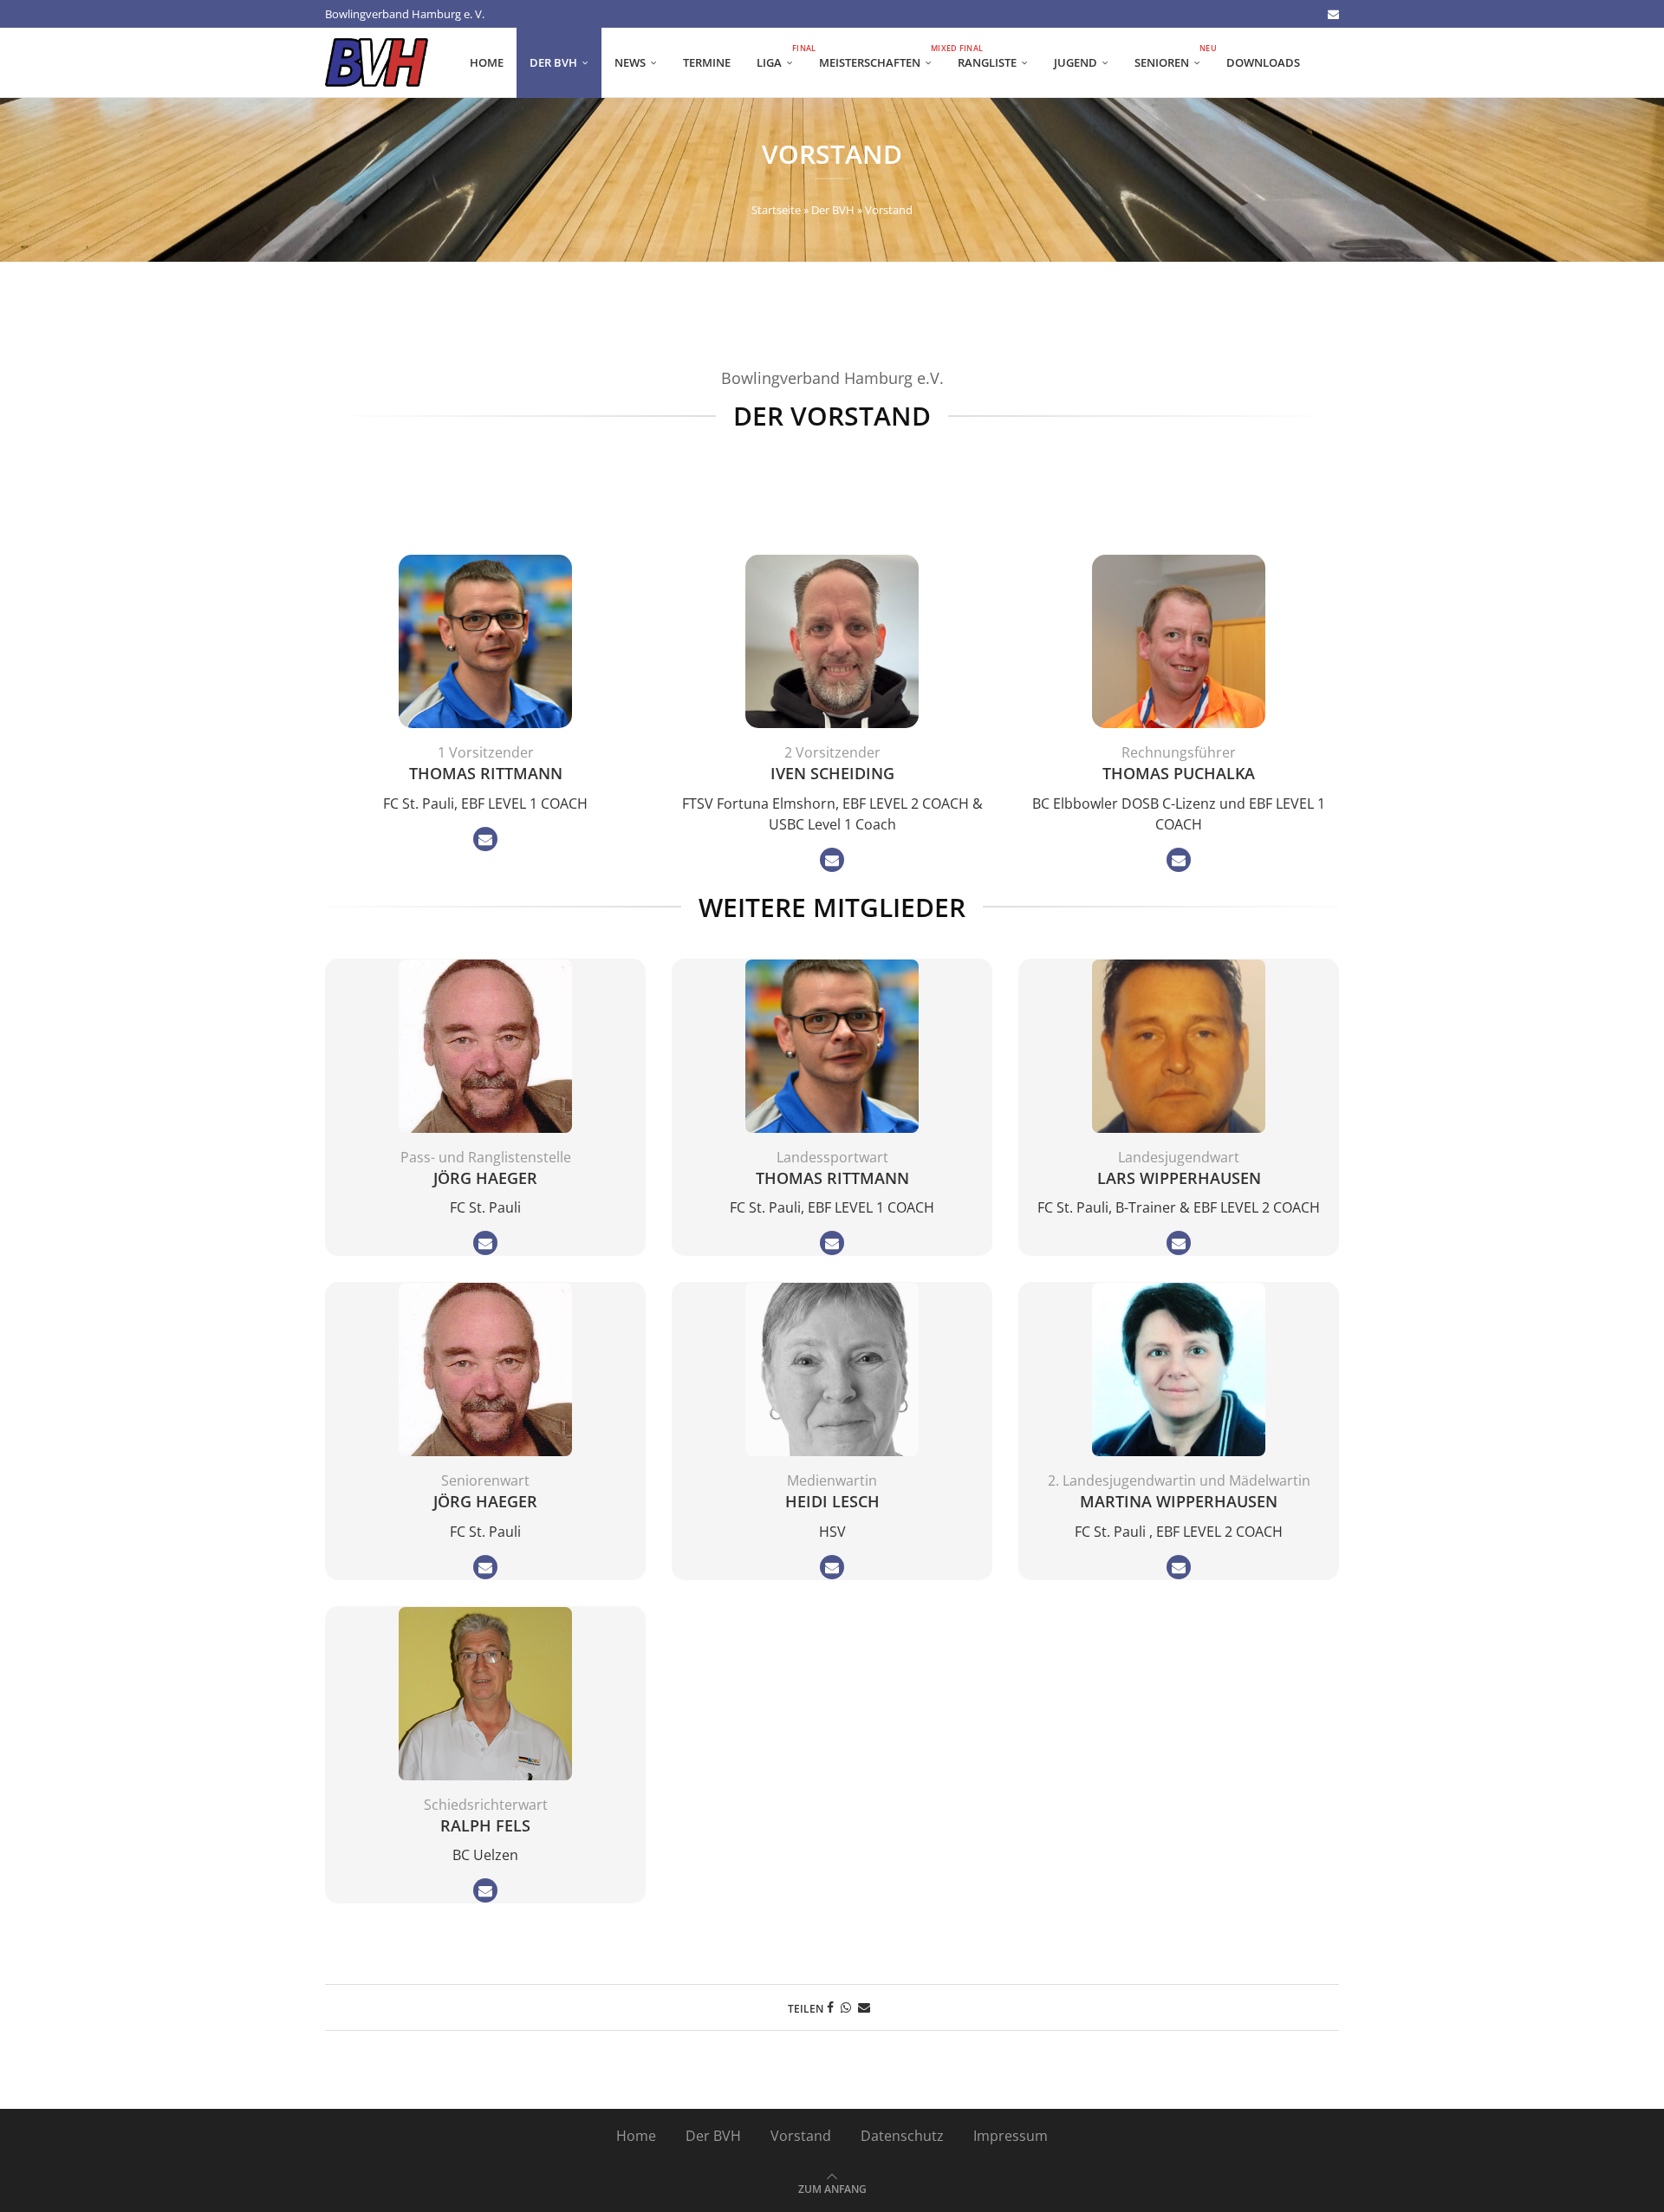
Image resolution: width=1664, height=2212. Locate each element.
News (630, 62)
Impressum (1011, 2136)
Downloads (1263, 62)
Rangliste (987, 62)
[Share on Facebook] (830, 2007)
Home (487, 62)
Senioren (1174, 57)
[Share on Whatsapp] (846, 2007)
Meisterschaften (882, 57)
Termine (707, 62)
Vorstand (801, 2136)
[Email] (1333, 14)
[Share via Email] (864, 2007)
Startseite (776, 210)
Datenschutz (902, 2136)
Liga (781, 57)
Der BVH (553, 62)
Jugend (1076, 62)
